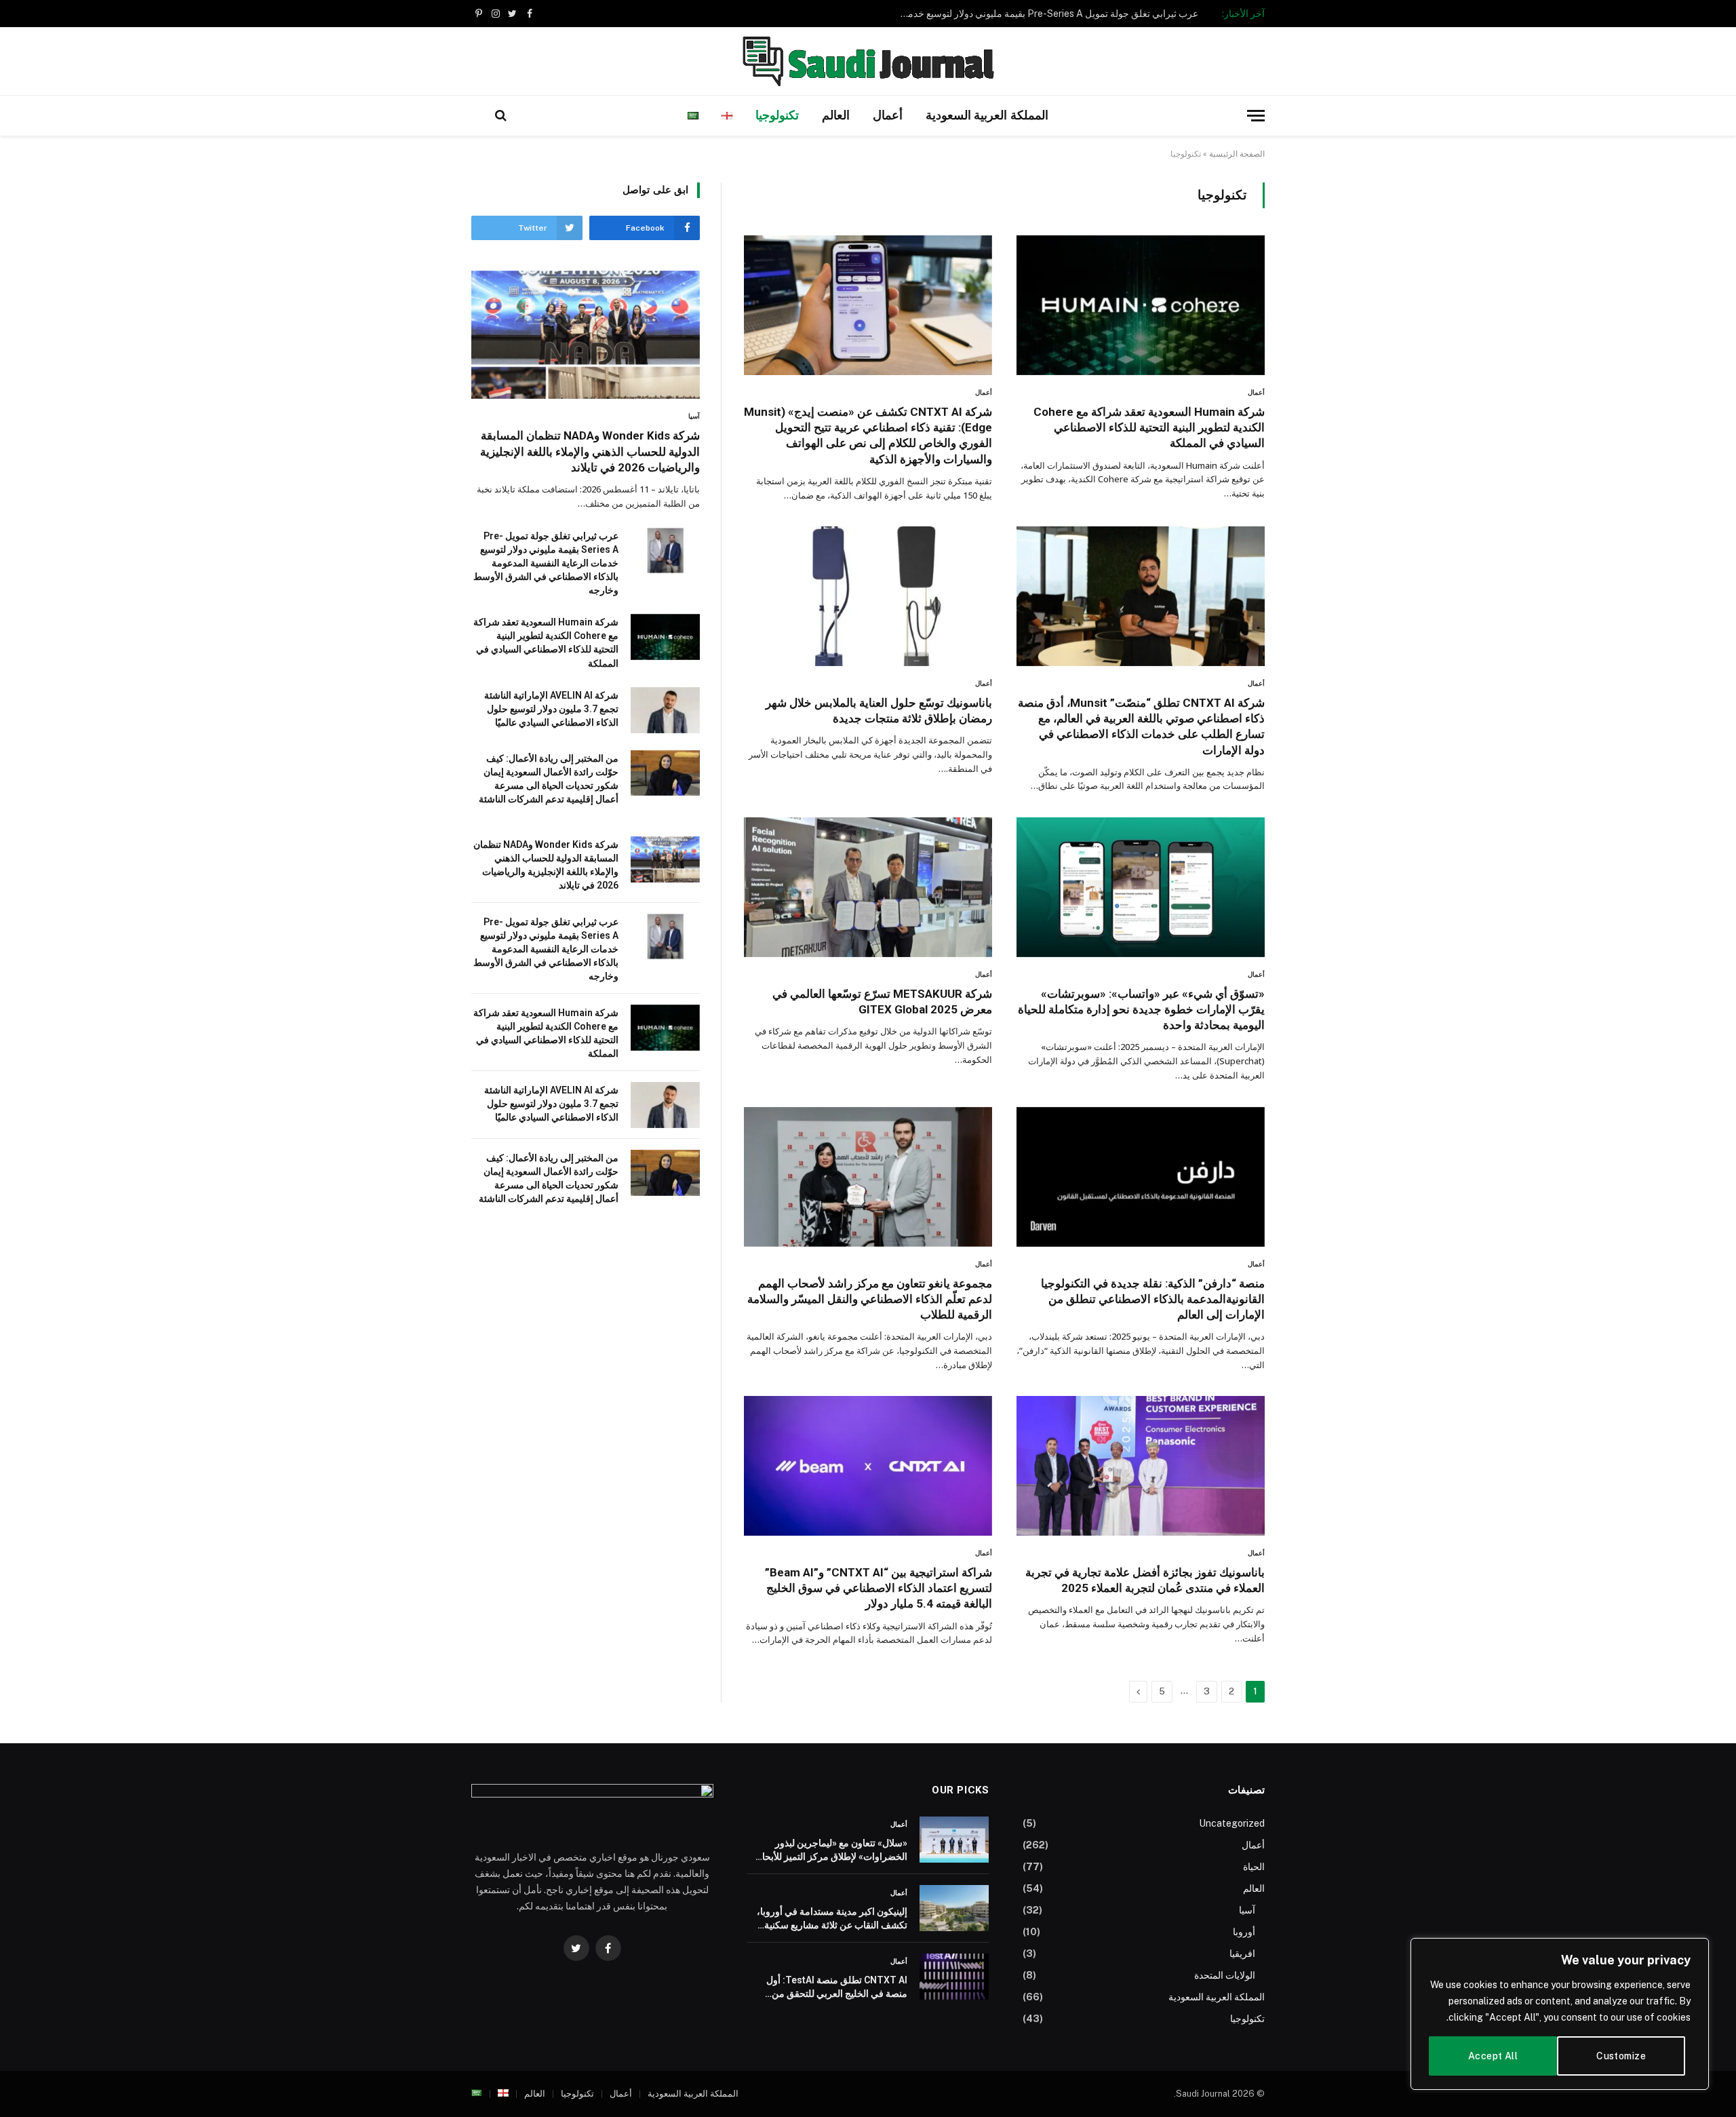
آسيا (694, 416)
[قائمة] (1256, 116)
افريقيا (1242, 1954)
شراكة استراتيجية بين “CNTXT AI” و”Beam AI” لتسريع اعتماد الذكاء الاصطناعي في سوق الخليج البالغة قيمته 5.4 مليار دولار (877, 1588)
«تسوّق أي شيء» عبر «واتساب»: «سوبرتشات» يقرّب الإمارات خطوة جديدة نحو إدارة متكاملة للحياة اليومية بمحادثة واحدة (1141, 1009)
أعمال (888, 115)
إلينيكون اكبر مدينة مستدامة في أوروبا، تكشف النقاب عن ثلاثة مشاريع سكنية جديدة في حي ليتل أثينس (832, 1919)
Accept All (1493, 2056)
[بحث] (501, 116)
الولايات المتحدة (1225, 1975)
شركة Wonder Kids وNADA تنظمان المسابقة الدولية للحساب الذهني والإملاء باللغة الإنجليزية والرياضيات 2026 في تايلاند (590, 451)
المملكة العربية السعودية (987, 115)
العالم (836, 115)
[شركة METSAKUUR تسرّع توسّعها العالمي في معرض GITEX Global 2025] (868, 887)
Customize (1621, 2056)
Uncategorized (1232, 1823)
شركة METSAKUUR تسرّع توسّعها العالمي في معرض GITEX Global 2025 (882, 1002)
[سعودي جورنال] (868, 61)
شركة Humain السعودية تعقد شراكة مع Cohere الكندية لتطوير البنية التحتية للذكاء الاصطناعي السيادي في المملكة (1149, 427)
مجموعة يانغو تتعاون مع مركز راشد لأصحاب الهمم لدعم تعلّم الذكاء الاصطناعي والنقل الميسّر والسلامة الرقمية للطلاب (870, 1299)
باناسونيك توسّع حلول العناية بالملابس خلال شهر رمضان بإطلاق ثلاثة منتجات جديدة (879, 711)
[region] (1560, 2014)
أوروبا (1244, 1932)
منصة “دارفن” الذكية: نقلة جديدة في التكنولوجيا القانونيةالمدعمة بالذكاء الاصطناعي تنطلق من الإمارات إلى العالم (1153, 1299)
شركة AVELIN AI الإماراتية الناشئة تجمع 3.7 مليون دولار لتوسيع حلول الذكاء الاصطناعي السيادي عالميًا (551, 709)
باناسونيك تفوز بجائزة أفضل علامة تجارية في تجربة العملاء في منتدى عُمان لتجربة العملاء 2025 (1145, 1580)
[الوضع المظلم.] (479, 115)
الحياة (1254, 1867)
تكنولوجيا (777, 115)
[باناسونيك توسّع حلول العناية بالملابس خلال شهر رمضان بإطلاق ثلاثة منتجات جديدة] (868, 596)
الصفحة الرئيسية (1237, 154)
